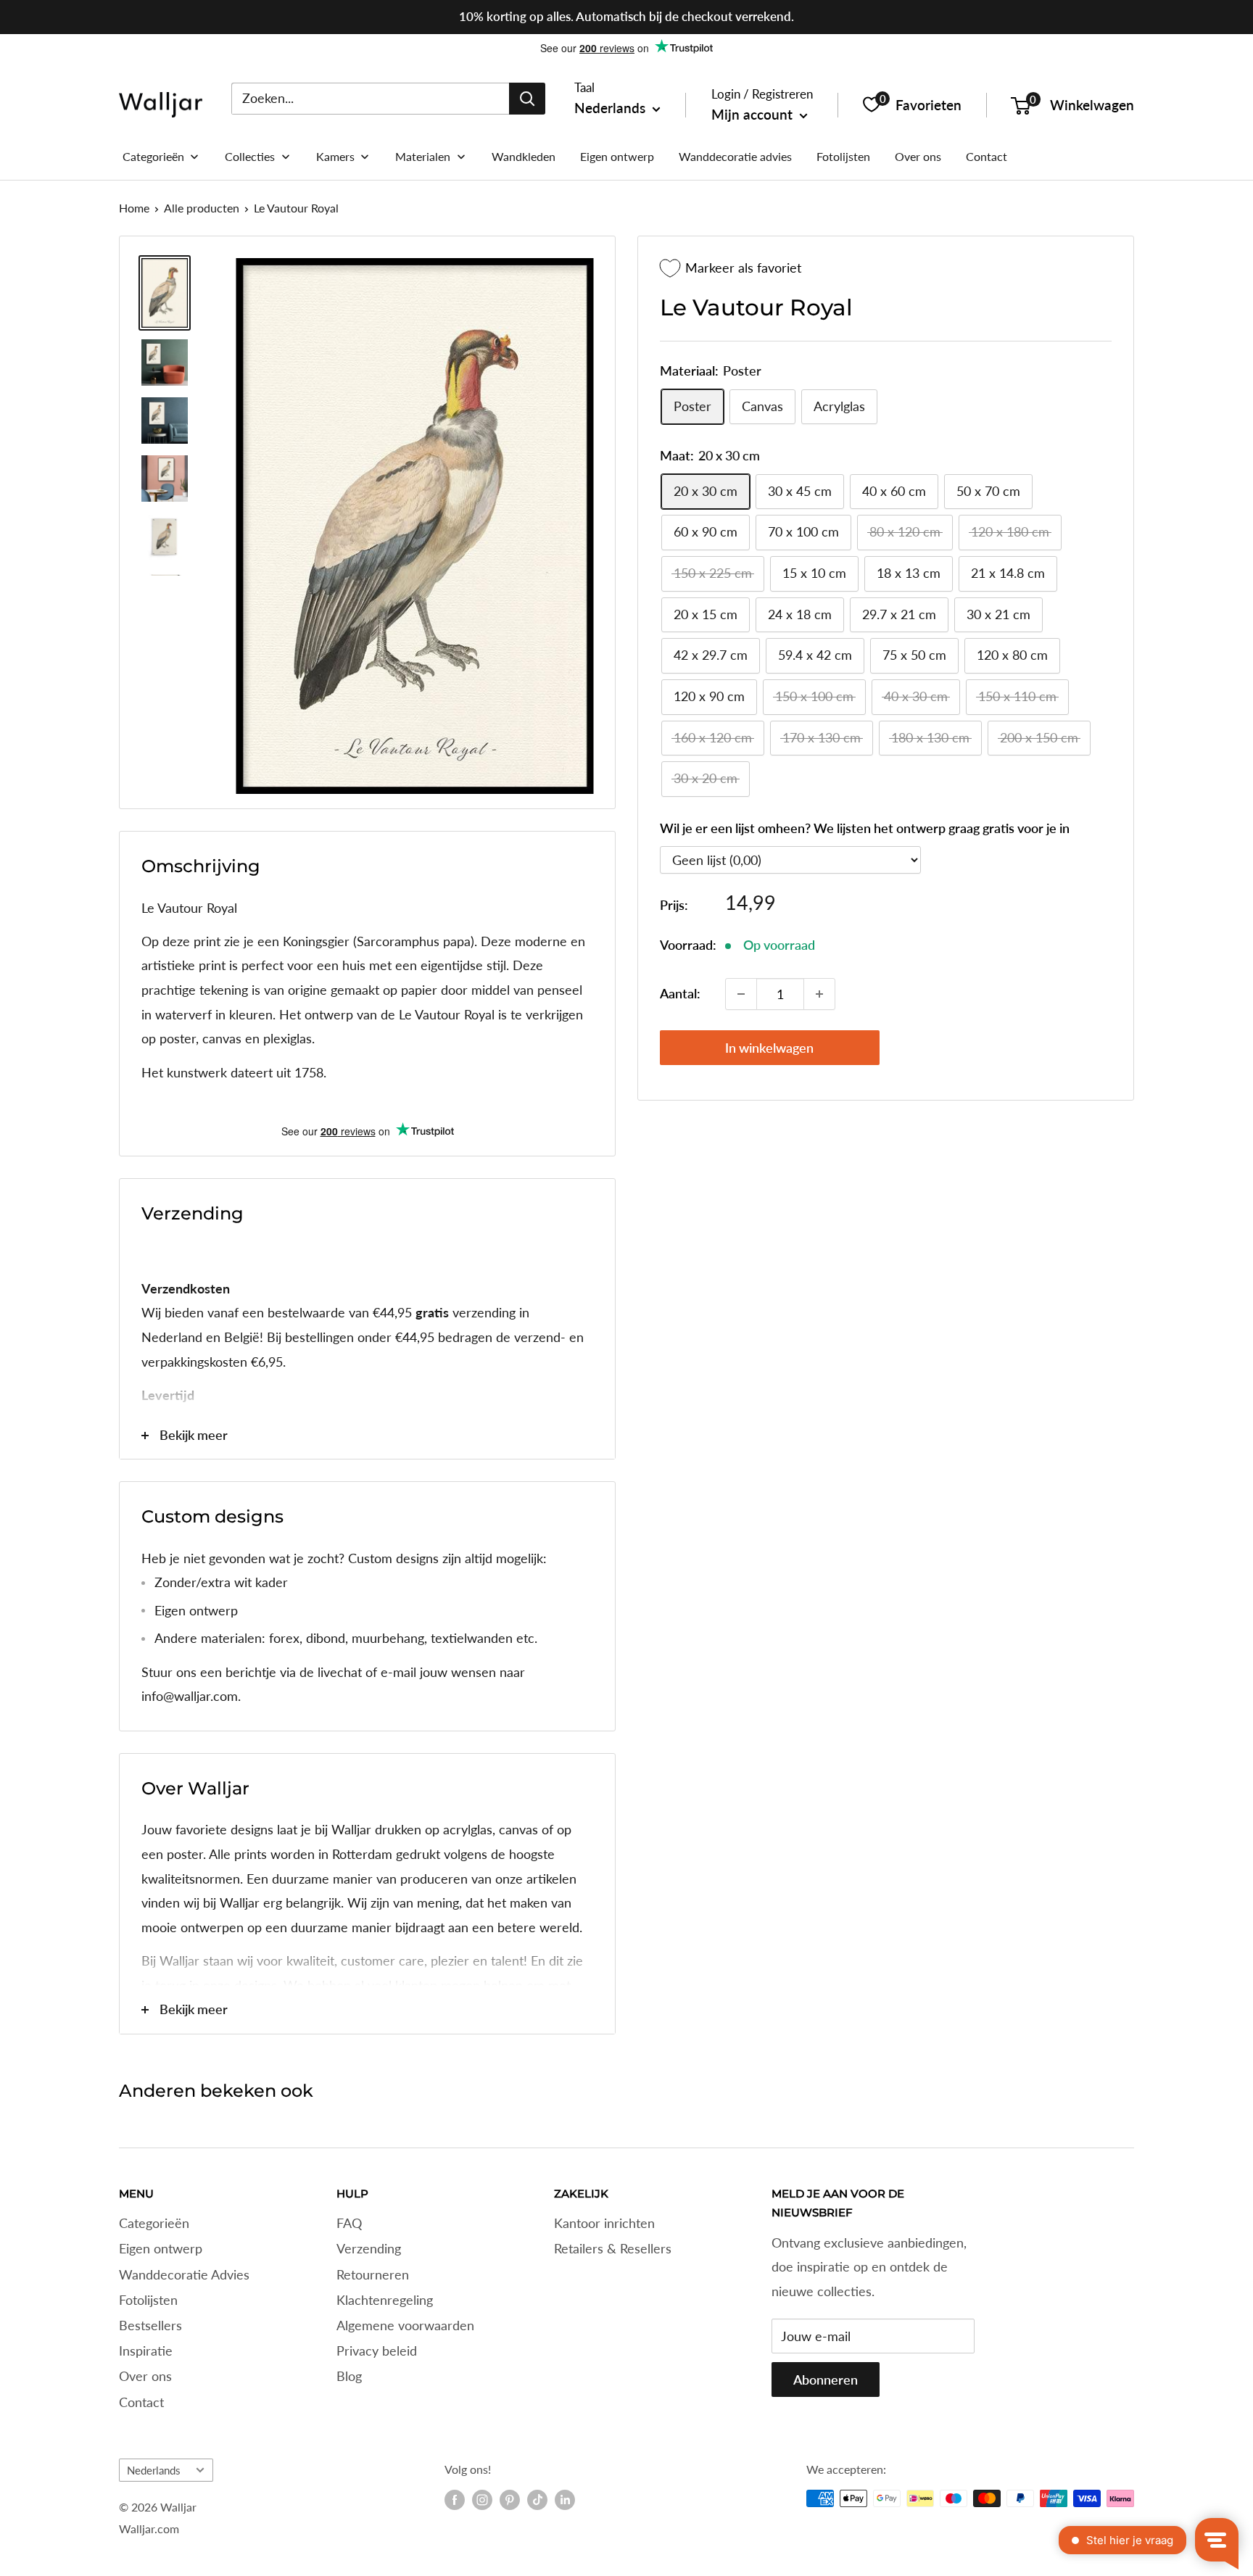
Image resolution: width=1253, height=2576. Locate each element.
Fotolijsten (148, 2300)
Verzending (369, 2248)
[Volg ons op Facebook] (455, 2500)
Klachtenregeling (385, 2300)
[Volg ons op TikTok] (537, 2500)
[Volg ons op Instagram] (482, 2500)
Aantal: (680, 994)
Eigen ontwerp (161, 2248)
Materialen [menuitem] (423, 156)
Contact (141, 2402)
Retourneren (373, 2274)
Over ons (145, 2376)
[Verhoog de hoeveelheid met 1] (819, 994)
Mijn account (754, 114)
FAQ (349, 2223)
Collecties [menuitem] (250, 156)
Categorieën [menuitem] (153, 156)
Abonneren (826, 2380)
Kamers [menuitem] (335, 156)
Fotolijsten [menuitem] (843, 156)
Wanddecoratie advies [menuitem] (735, 156)
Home (134, 208)
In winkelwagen (769, 1048)
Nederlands (154, 2470)
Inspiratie (146, 2351)
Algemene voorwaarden (405, 2325)
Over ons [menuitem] (918, 156)
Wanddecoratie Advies (184, 2274)
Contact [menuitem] (987, 156)
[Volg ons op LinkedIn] (565, 2500)
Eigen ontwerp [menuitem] (617, 156)
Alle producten (202, 208)
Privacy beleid (377, 2351)
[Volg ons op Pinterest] (510, 2500)
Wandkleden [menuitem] (524, 156)
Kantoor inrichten (604, 2223)
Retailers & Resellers (613, 2248)
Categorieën (154, 2223)
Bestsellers (150, 2325)
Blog (349, 2376)
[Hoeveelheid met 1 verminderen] (741, 994)
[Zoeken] (527, 98)
